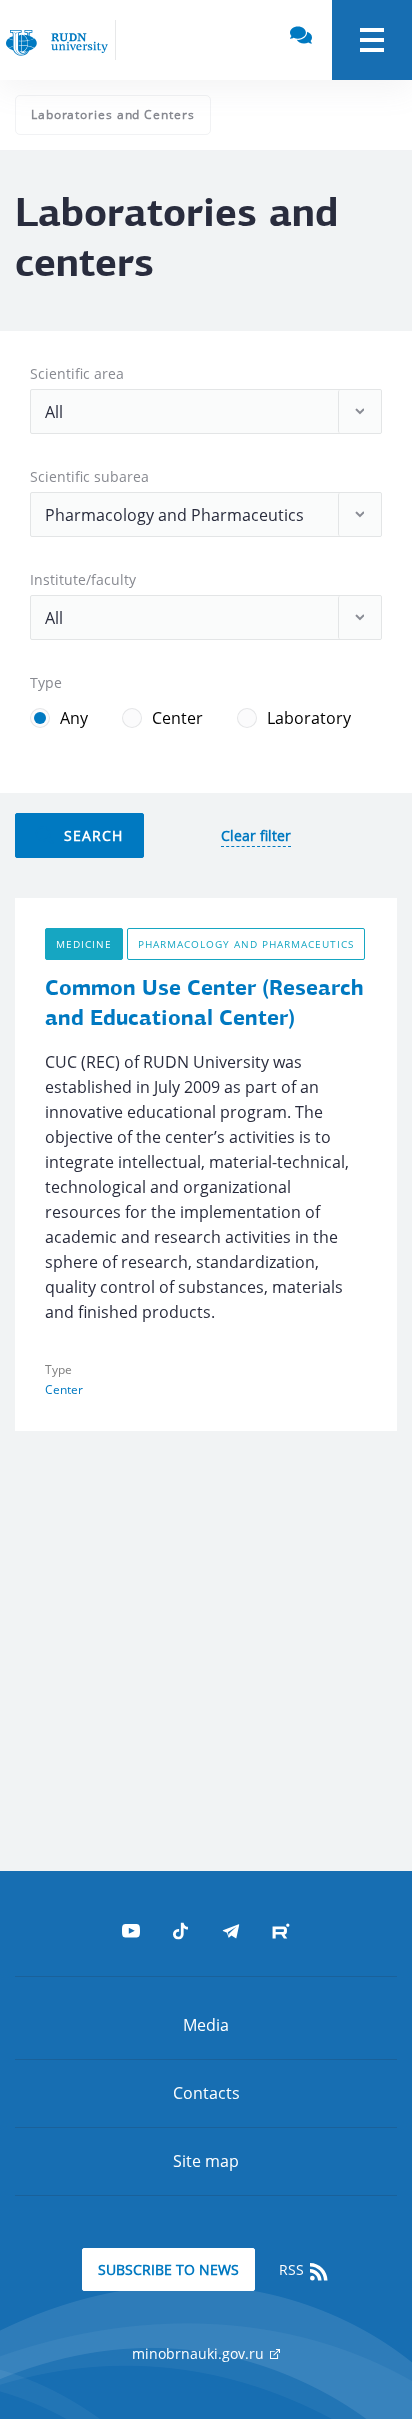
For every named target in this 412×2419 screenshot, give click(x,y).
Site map (206, 2161)
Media (206, 2025)
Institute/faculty (83, 579)
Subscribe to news (168, 2269)
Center (177, 718)
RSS (293, 2269)
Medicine (84, 944)
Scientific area (77, 373)
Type (46, 682)
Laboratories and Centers (113, 114)
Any (74, 718)
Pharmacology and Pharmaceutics (246, 944)
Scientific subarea (89, 476)
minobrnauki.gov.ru (200, 2353)
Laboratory (309, 718)
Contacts (206, 2093)
